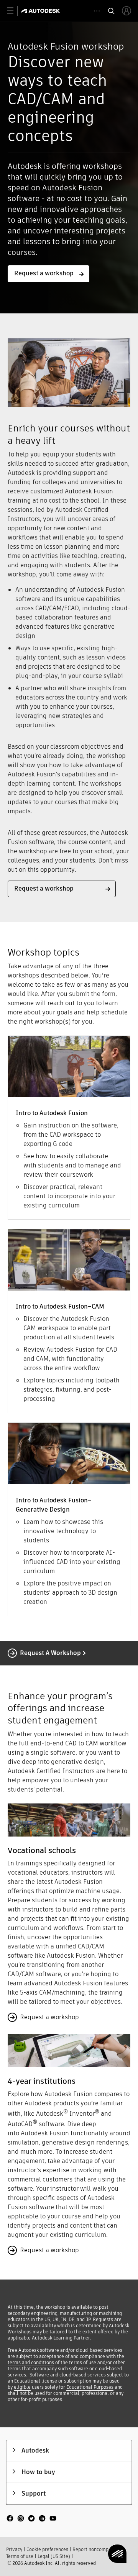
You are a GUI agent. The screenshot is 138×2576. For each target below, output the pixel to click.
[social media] (31, 2519)
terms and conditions (31, 2362)
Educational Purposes (90, 2387)
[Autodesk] (42, 11)
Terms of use (20, 2556)
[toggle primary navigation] (14, 11)
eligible (22, 2387)
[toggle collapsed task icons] (97, 11)
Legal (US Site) (54, 2556)
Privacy (14, 2549)
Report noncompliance (97, 2549)
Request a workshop (50, 1653)
